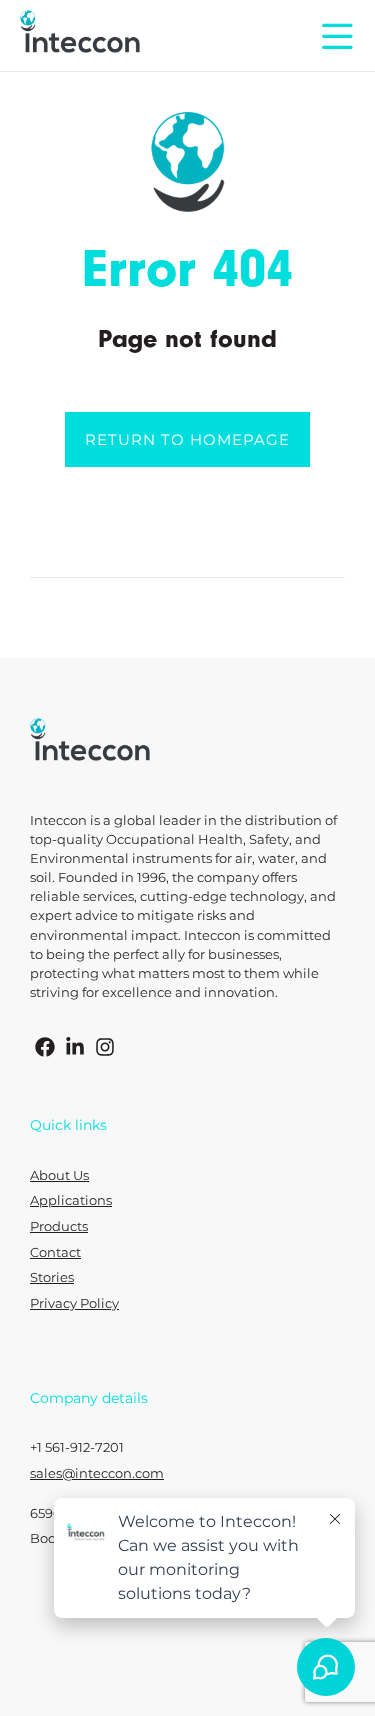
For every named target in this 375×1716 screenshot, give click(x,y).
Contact (55, 1252)
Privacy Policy (74, 1303)
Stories (52, 1277)
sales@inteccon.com (97, 1473)
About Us (59, 1175)
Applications (71, 1200)
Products (59, 1226)
